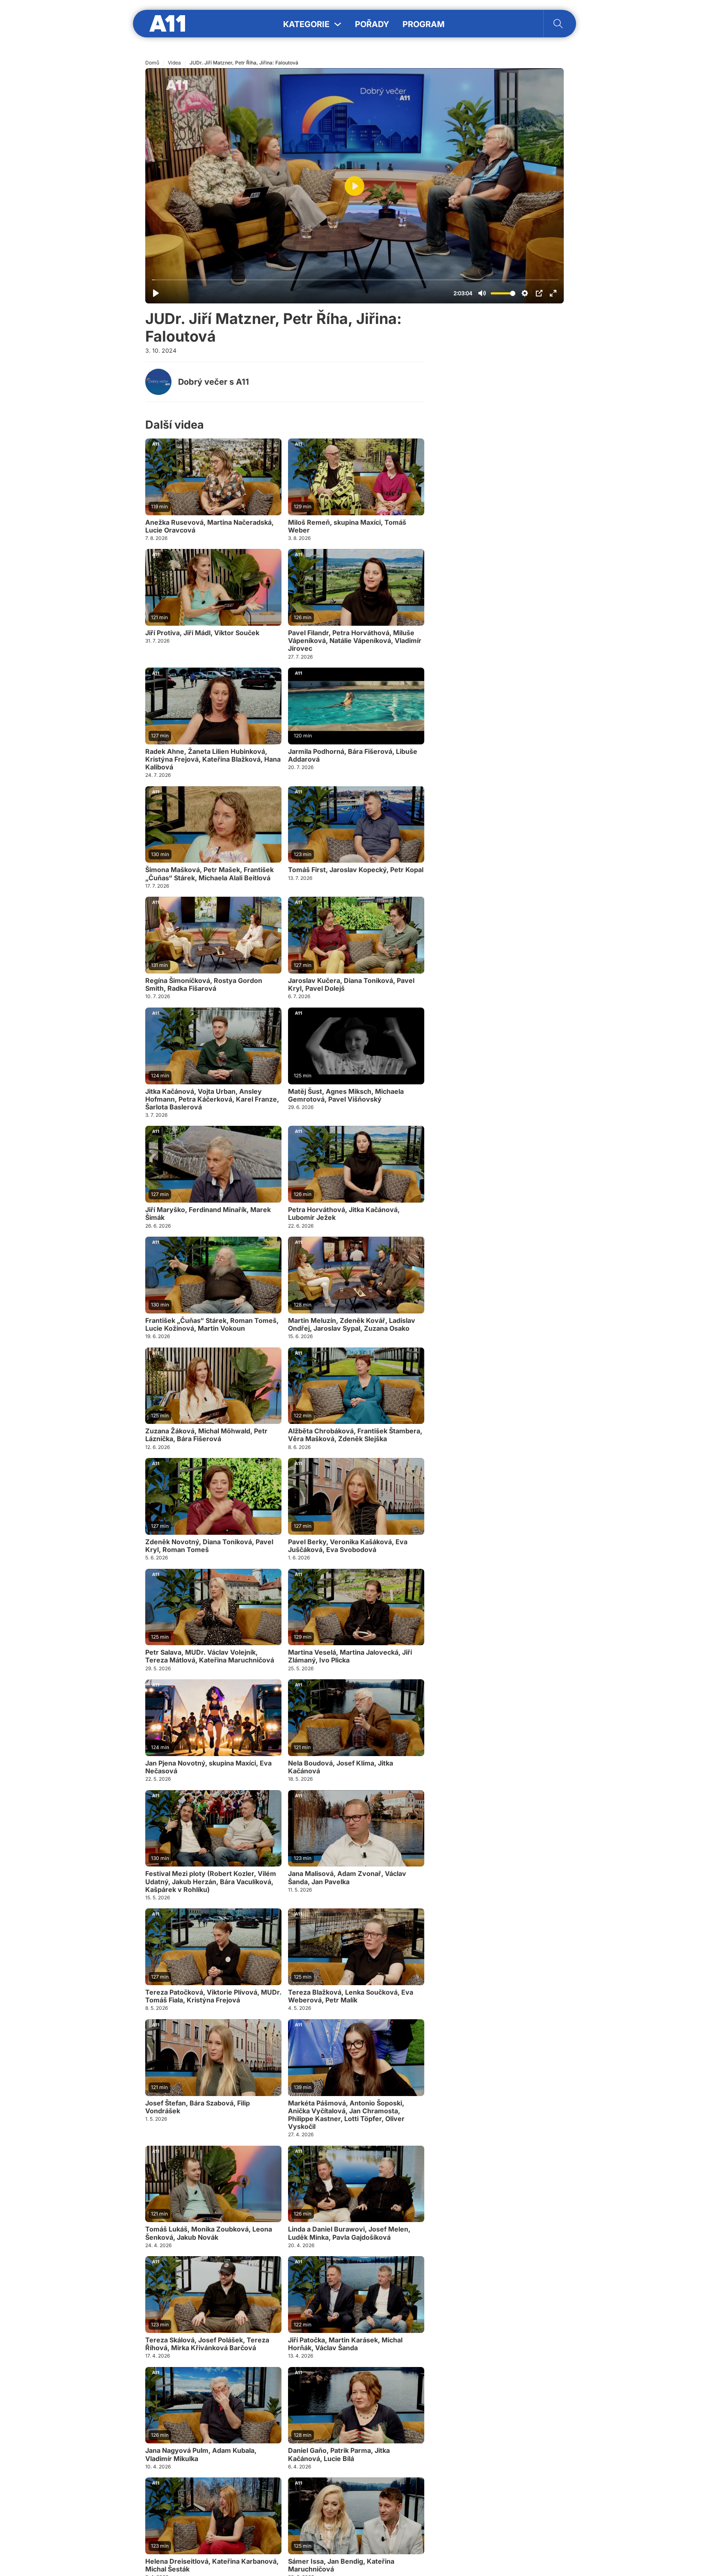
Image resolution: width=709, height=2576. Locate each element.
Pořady (372, 24)
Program (424, 24)
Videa (174, 63)
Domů (152, 63)
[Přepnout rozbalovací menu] (338, 24)
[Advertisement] (502, 443)
